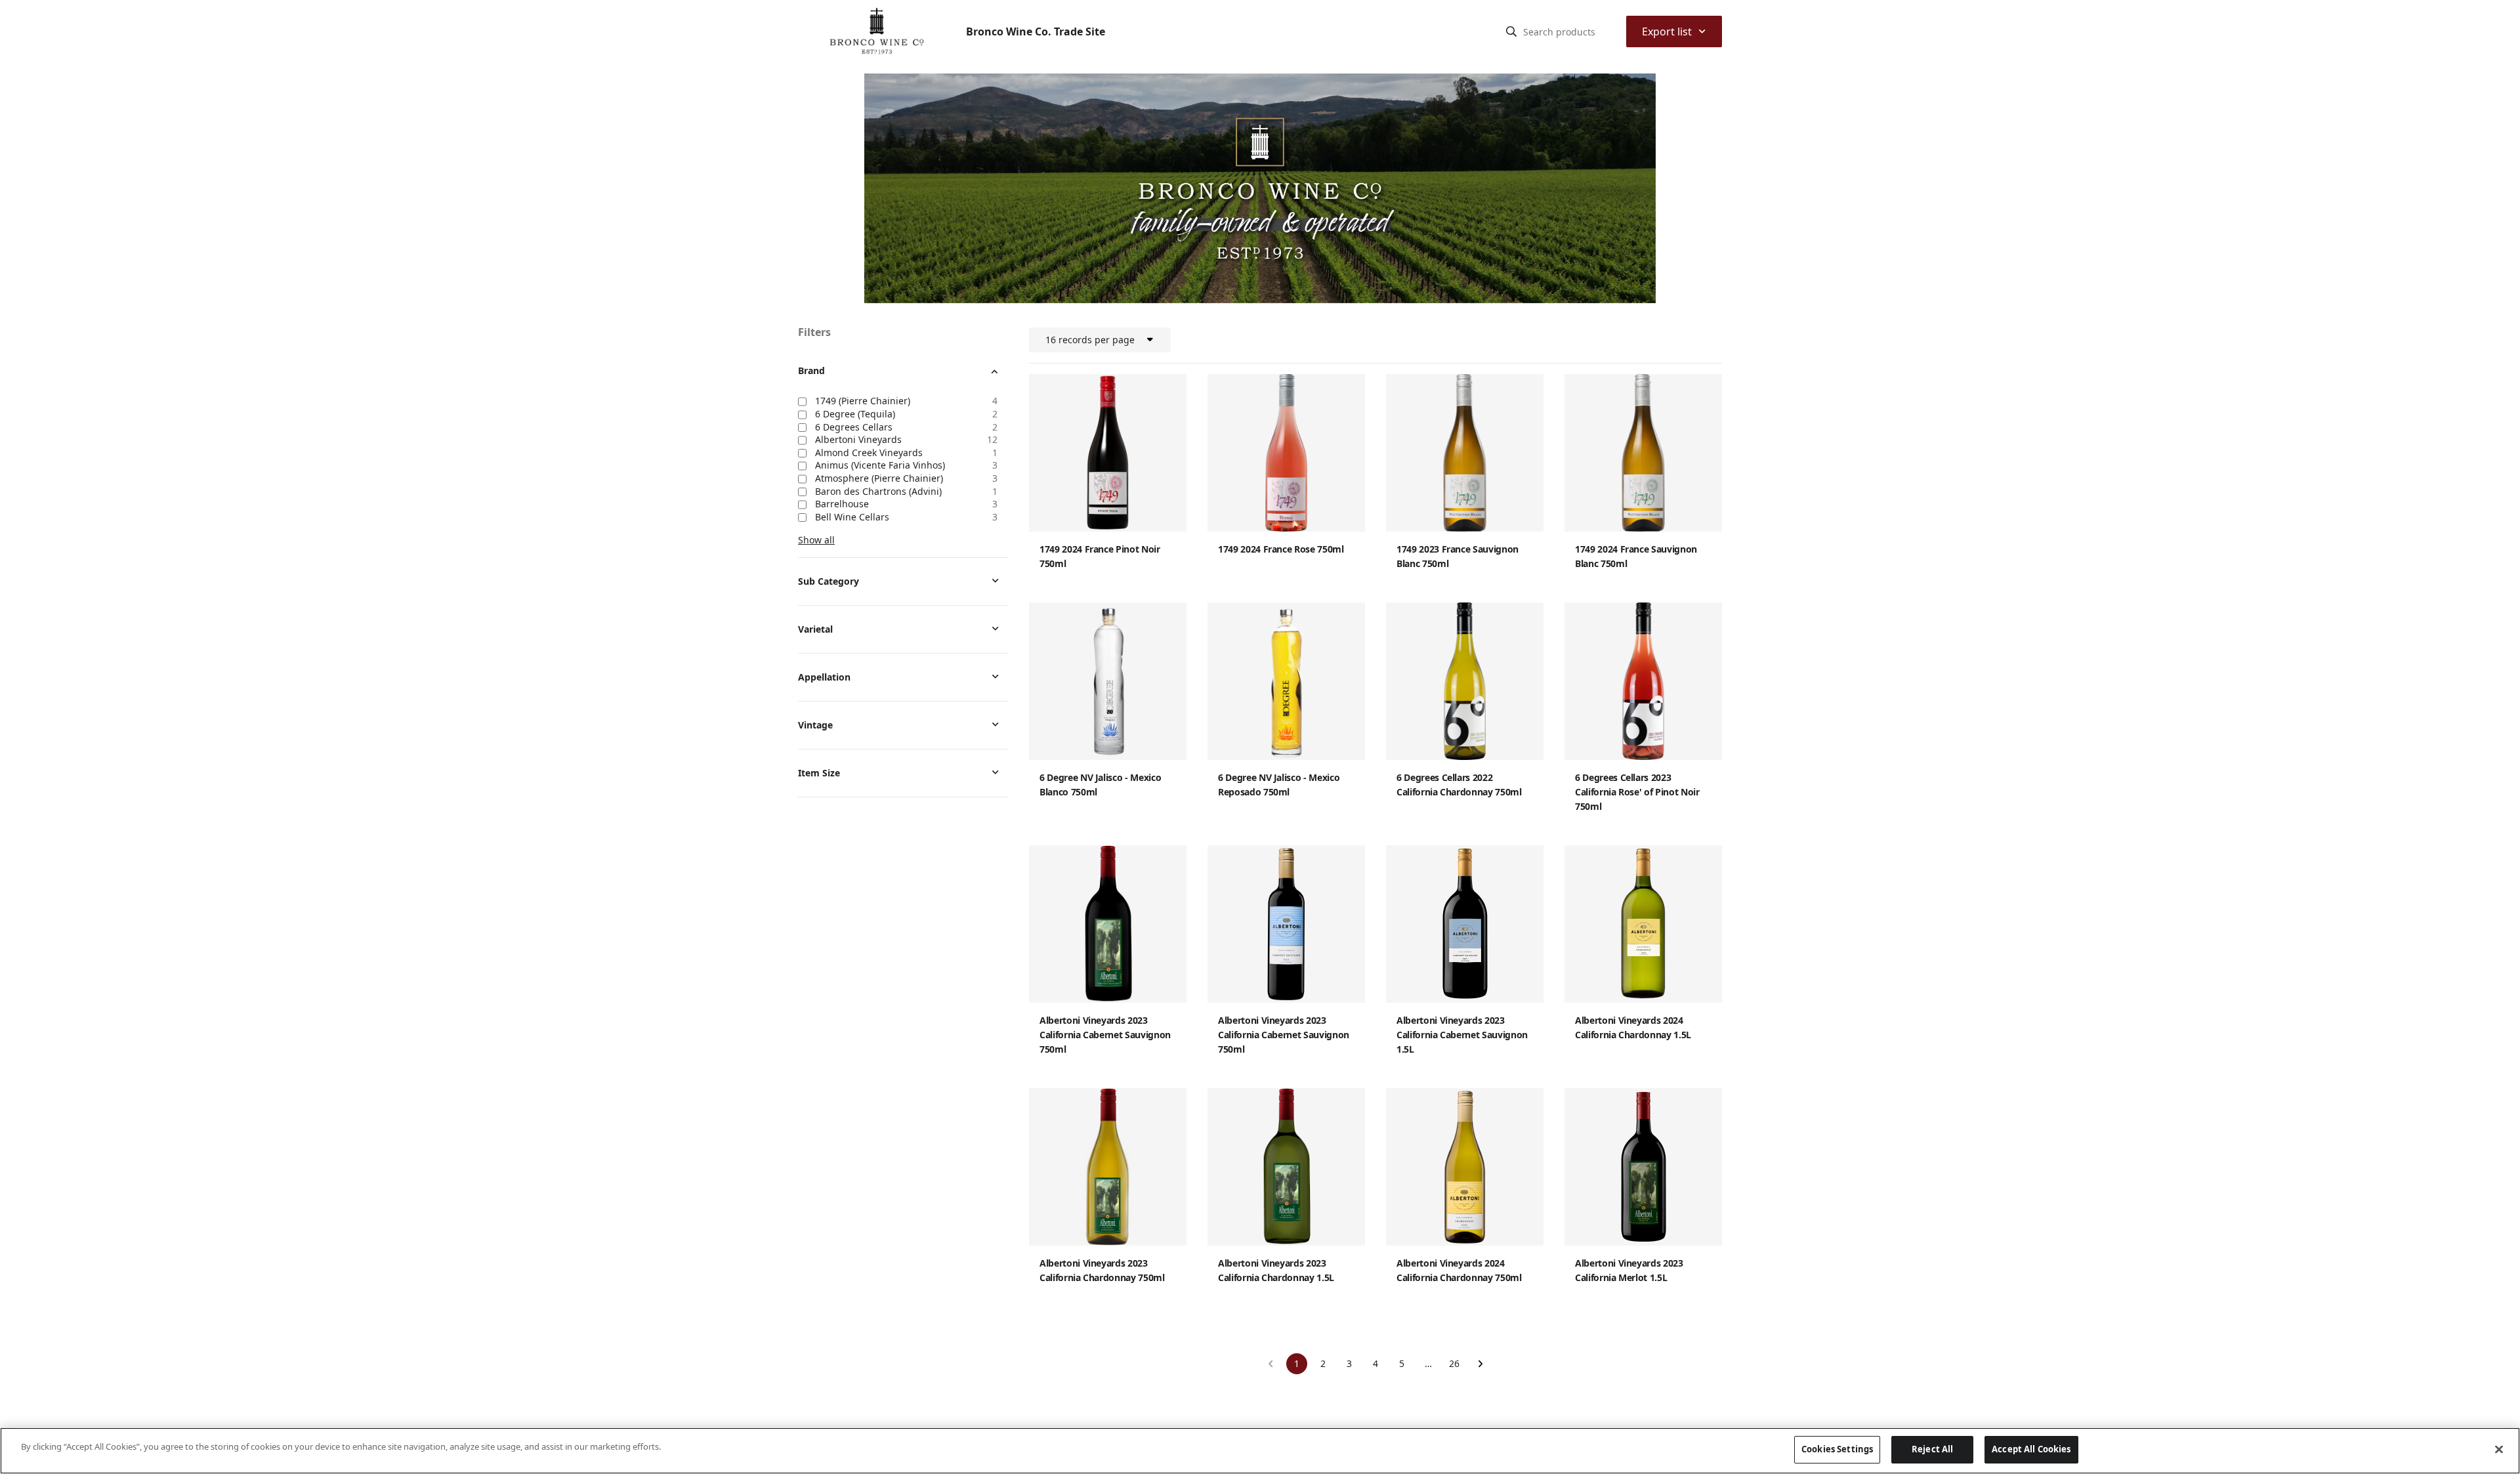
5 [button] (1402, 1363)
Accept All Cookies (2031, 1449)
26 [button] (1454, 1363)
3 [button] (1349, 1363)
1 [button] (1297, 1363)
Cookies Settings (1837, 1449)
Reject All (1932, 1449)
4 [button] (1375, 1363)
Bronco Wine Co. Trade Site (1036, 32)
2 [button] (1323, 1363)
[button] (1270, 1364)
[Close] (2499, 1449)
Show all (816, 540)
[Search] (1511, 32)
